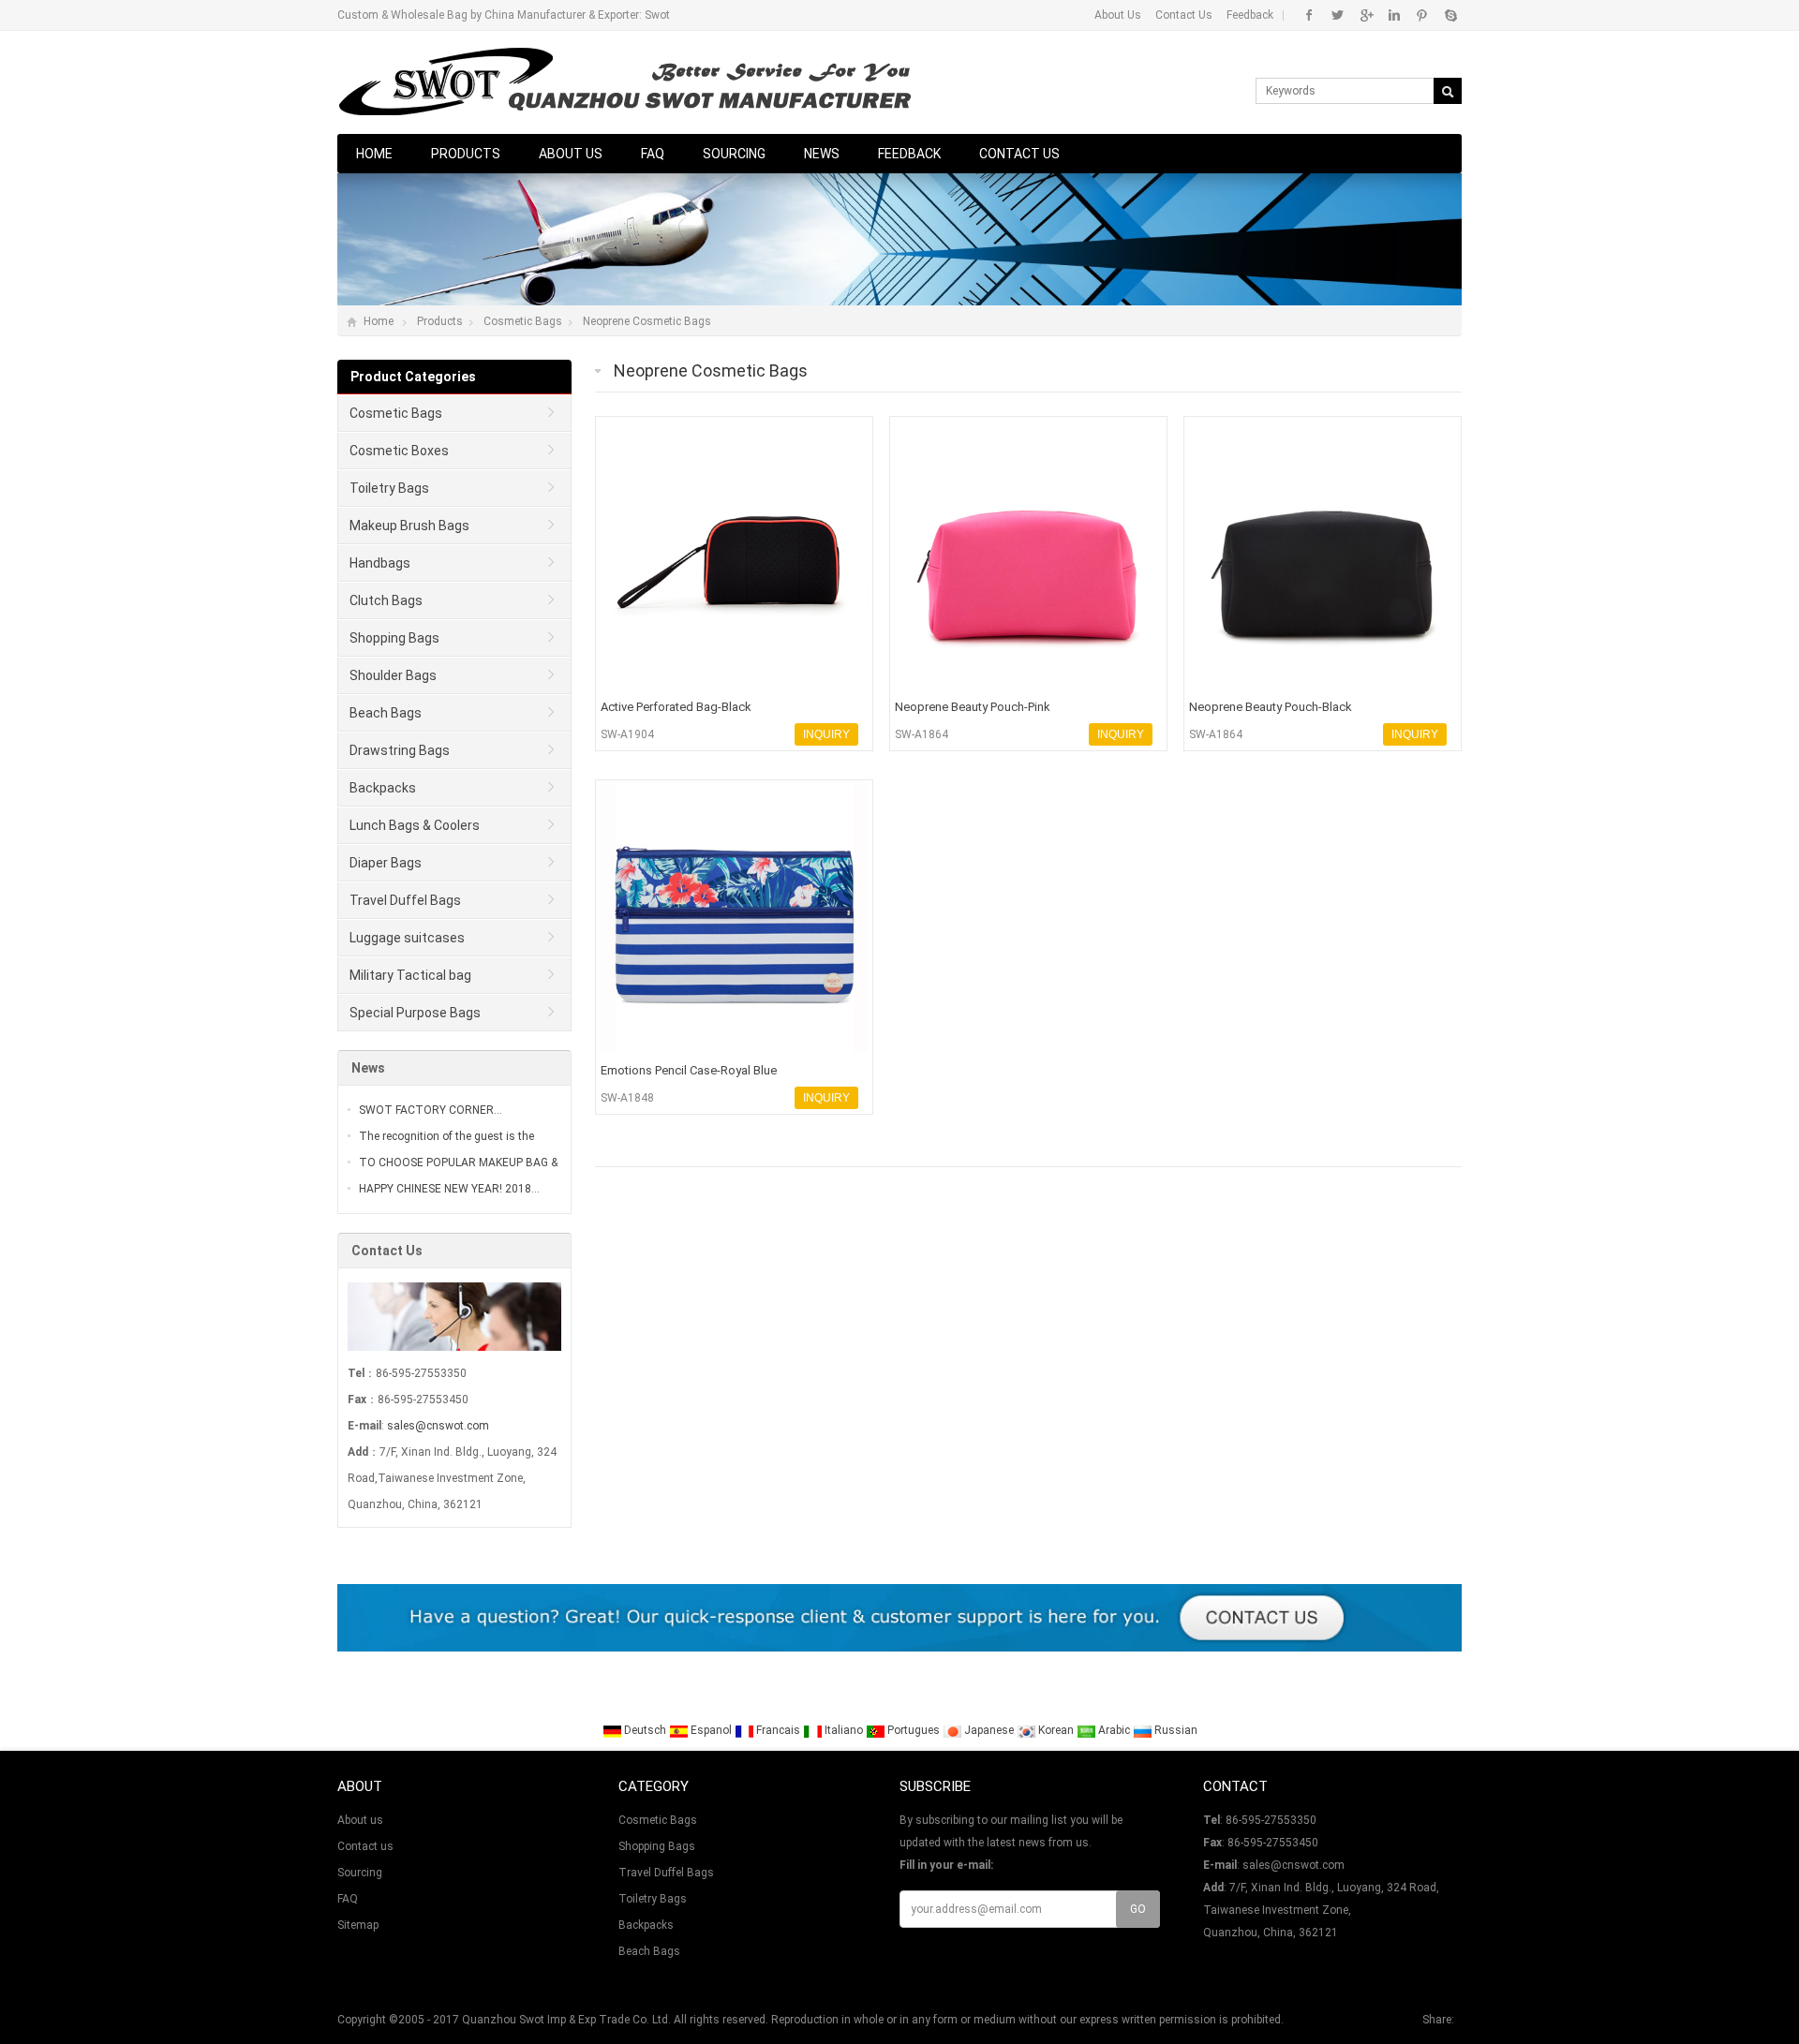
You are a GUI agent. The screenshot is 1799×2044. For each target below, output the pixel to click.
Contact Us (1184, 15)
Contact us (1019, 154)
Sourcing (734, 154)
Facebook (1309, 15)
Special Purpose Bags (415, 1013)
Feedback (1250, 15)
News (822, 154)
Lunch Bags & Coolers (415, 825)
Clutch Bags (386, 600)
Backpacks (383, 788)
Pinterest (1422, 15)
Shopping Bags (394, 638)
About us (571, 154)
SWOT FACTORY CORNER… (431, 1110)
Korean (1056, 1730)
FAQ (653, 154)
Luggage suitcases (407, 938)
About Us (1118, 15)
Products (466, 154)
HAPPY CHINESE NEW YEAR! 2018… (449, 1189)
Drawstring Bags (400, 750)
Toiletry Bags (389, 488)
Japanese (989, 1730)
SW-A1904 (627, 734)
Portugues (914, 1730)
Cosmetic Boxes (399, 451)
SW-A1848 (627, 1098)
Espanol (711, 1730)
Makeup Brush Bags (409, 526)
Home (374, 154)
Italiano (844, 1730)
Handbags (380, 563)
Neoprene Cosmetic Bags (647, 321)
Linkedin (1394, 15)
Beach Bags (386, 713)
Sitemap (358, 1925)
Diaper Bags (386, 863)
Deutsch (645, 1730)
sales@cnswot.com (438, 1426)
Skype (1450, 15)
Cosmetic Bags (523, 321)
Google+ (1366, 15)
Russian (1175, 1730)
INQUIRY (826, 734)
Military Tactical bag (410, 975)
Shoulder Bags (393, 675)
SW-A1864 (922, 734)
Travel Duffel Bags (405, 900)
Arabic (1114, 1730)
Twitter (1338, 15)
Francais (778, 1730)
